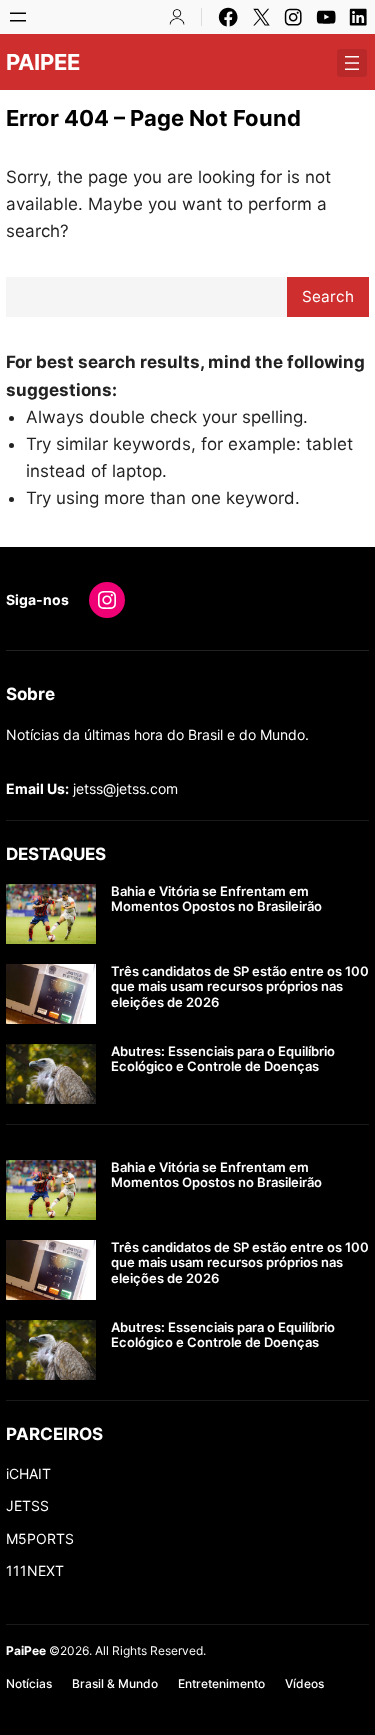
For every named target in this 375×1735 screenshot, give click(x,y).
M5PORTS (40, 1538)
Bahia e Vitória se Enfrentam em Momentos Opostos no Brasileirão (216, 899)
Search (328, 296)
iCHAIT (28, 1473)
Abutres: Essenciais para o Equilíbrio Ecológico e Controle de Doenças (223, 1059)
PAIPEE (43, 62)
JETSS (27, 1505)
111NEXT (35, 1570)
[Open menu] (18, 17)
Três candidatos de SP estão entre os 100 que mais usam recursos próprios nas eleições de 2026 (240, 987)
